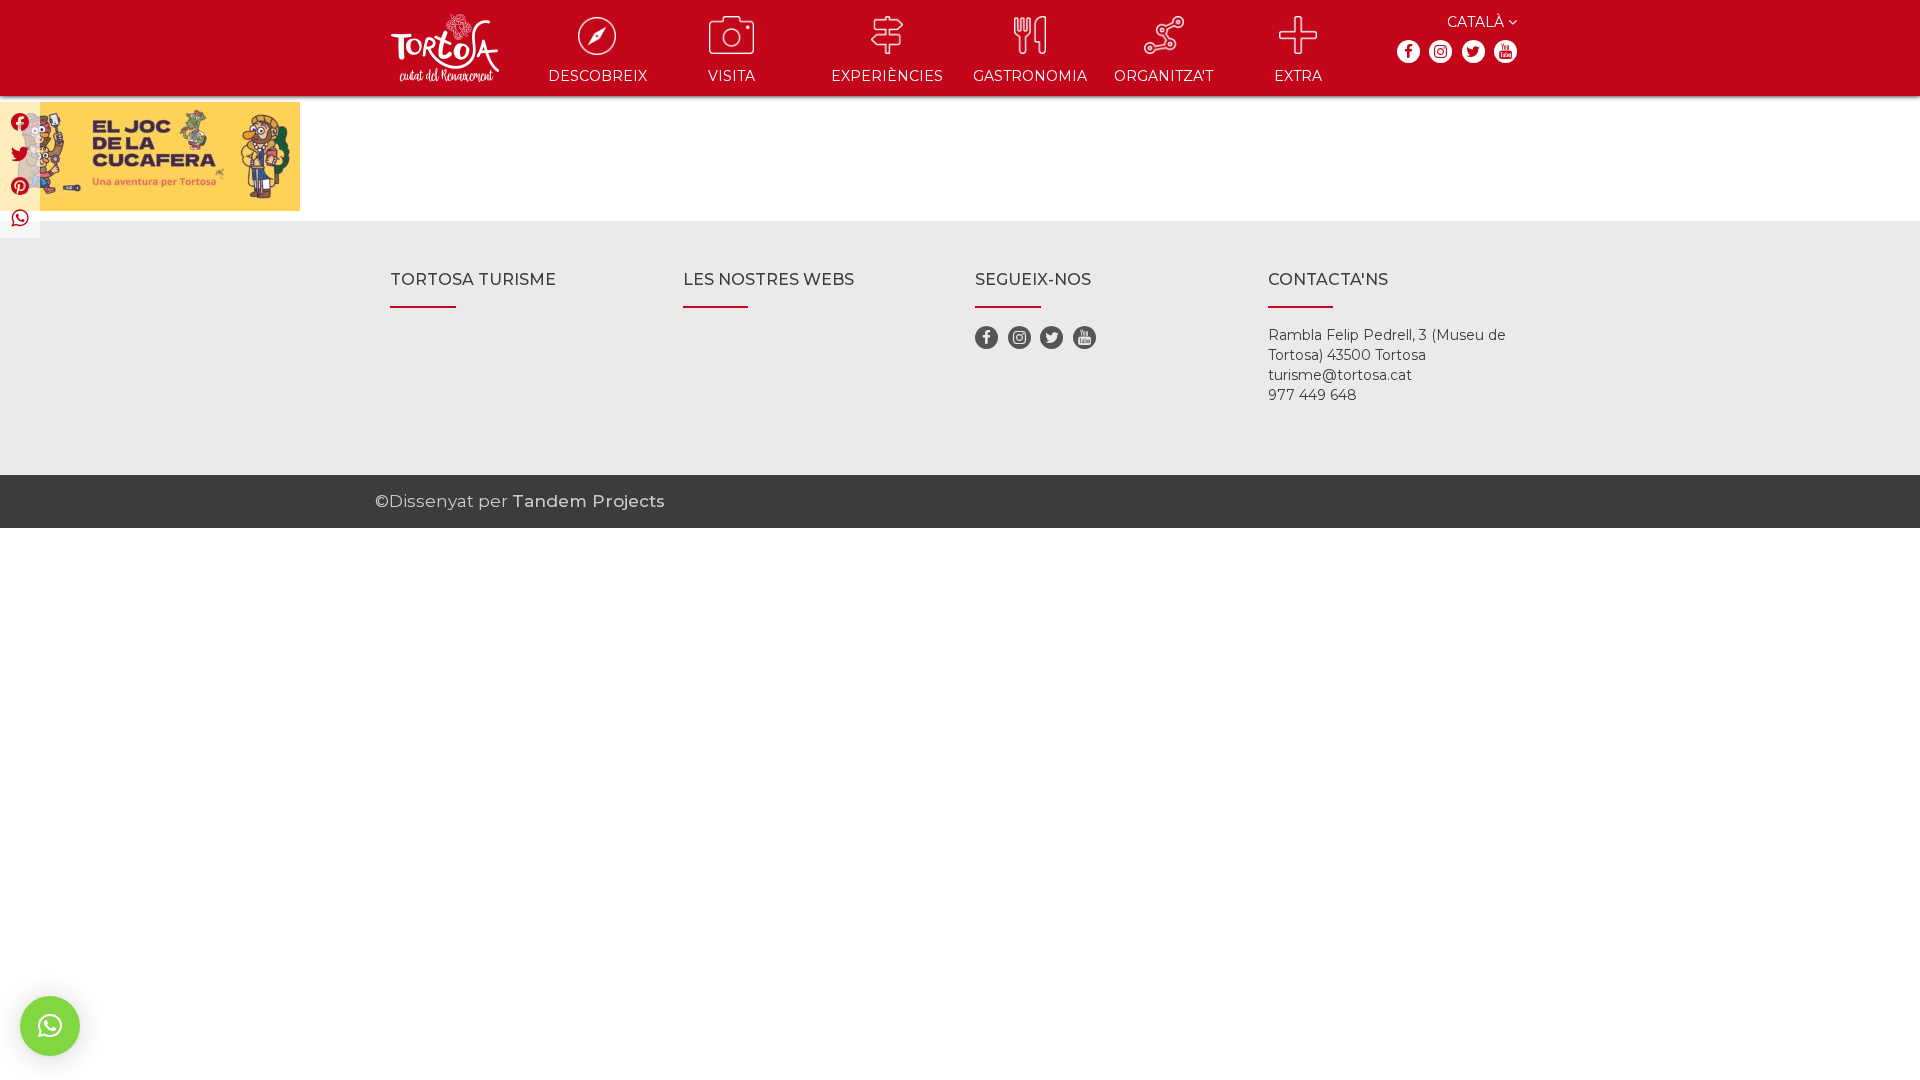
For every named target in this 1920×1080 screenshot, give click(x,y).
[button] (50, 1026)
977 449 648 (1312, 395)
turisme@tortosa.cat (1340, 375)
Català (1477, 22)
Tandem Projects (588, 501)
